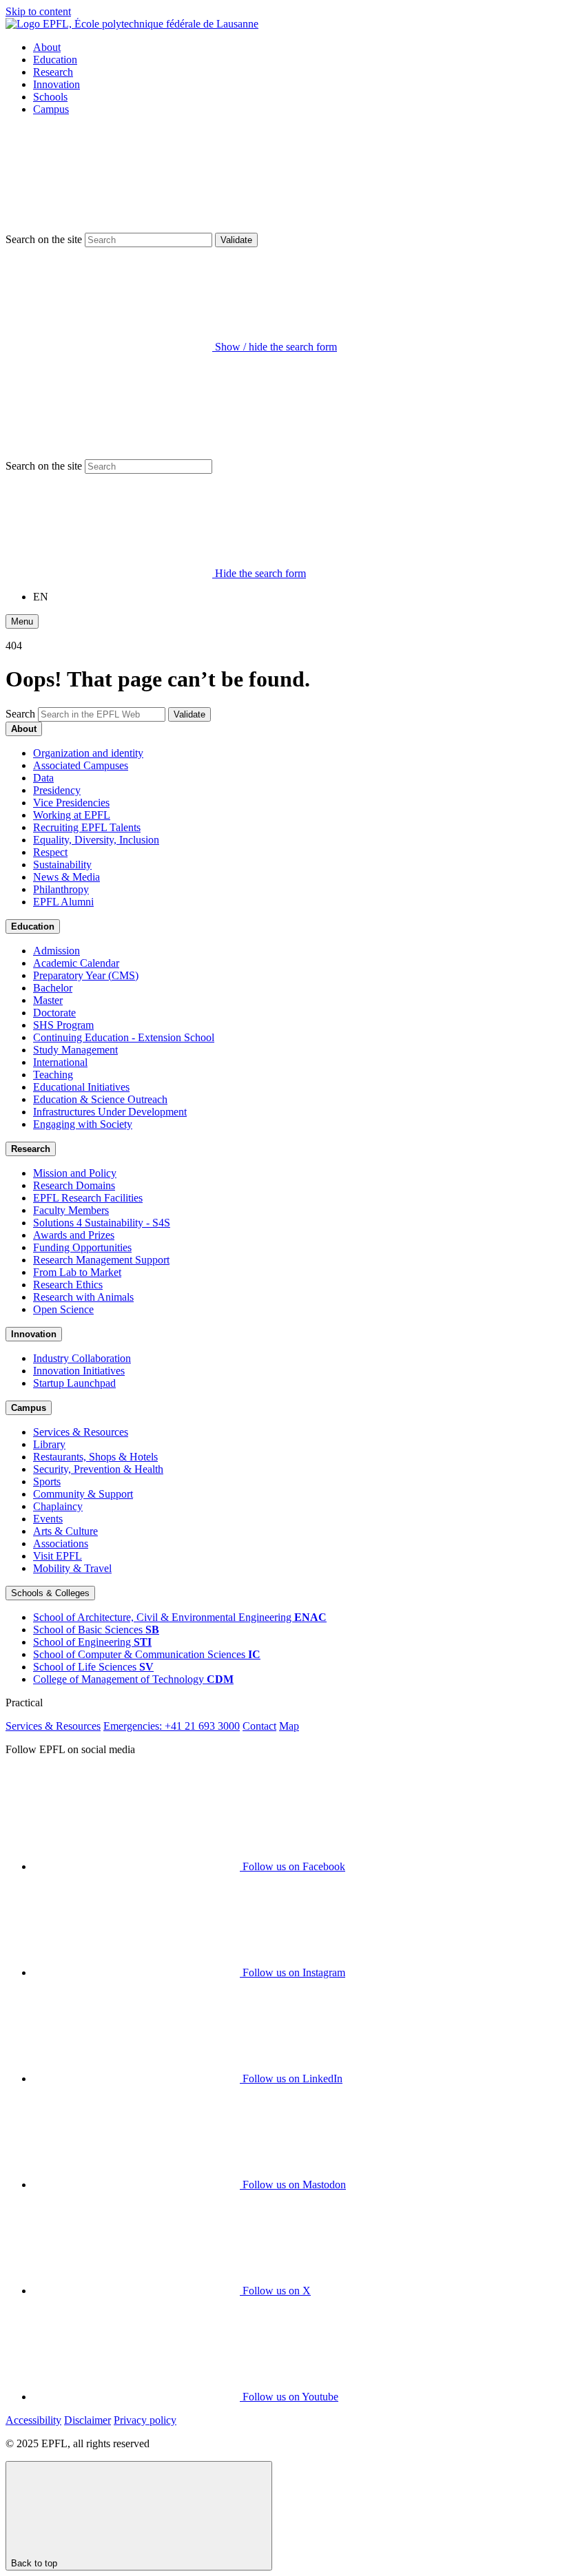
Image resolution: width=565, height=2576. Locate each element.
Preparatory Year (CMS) (86, 975)
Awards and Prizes (74, 1235)
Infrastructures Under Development (110, 1112)
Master (48, 1000)
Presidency (57, 790)
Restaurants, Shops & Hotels (95, 1457)
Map (289, 1726)
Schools (50, 97)
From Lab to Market (77, 1272)
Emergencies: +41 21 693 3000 (172, 1726)
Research (53, 72)
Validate (236, 240)
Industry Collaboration (82, 1358)
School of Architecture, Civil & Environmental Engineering (180, 1617)
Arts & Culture (65, 1531)
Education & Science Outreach (100, 1099)
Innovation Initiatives (79, 1371)
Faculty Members (71, 1210)
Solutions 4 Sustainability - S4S (102, 1223)
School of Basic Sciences (96, 1630)
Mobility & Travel (72, 1568)
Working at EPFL (72, 815)
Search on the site (44, 239)
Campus (51, 109)
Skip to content (38, 11)
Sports (47, 1481)
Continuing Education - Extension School (124, 1037)
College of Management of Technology (133, 1679)
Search (20, 714)
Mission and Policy (75, 1173)
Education (55, 60)
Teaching (53, 1075)
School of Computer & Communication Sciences (147, 1654)
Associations (61, 1543)
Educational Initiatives (81, 1087)
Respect (50, 852)
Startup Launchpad (74, 1383)
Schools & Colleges (50, 1593)
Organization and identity (88, 753)
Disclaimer (88, 2420)
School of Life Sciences (93, 1667)
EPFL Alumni (63, 902)
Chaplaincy (58, 1506)
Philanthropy (61, 889)
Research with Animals (83, 1297)
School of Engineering (92, 1642)
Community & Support (83, 1494)
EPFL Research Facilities (88, 1198)
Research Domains (74, 1185)
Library (49, 1444)
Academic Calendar (76, 963)
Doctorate (54, 1013)
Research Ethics (68, 1285)
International (60, 1062)
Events (48, 1519)
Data (43, 778)
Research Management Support (101, 1260)
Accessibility (33, 2420)
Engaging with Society (83, 1124)
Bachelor (53, 988)
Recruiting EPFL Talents (87, 827)
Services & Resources (81, 1432)
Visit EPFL (58, 1556)
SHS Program (63, 1025)
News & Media (66, 877)
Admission (56, 951)
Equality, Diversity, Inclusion (96, 840)
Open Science (63, 1309)
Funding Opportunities (82, 1247)
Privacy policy (145, 2420)
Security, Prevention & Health (98, 1469)
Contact (259, 1726)
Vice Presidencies (71, 803)
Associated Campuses (81, 765)
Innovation (56, 84)
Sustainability (62, 865)
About (47, 47)
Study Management (75, 1050)
